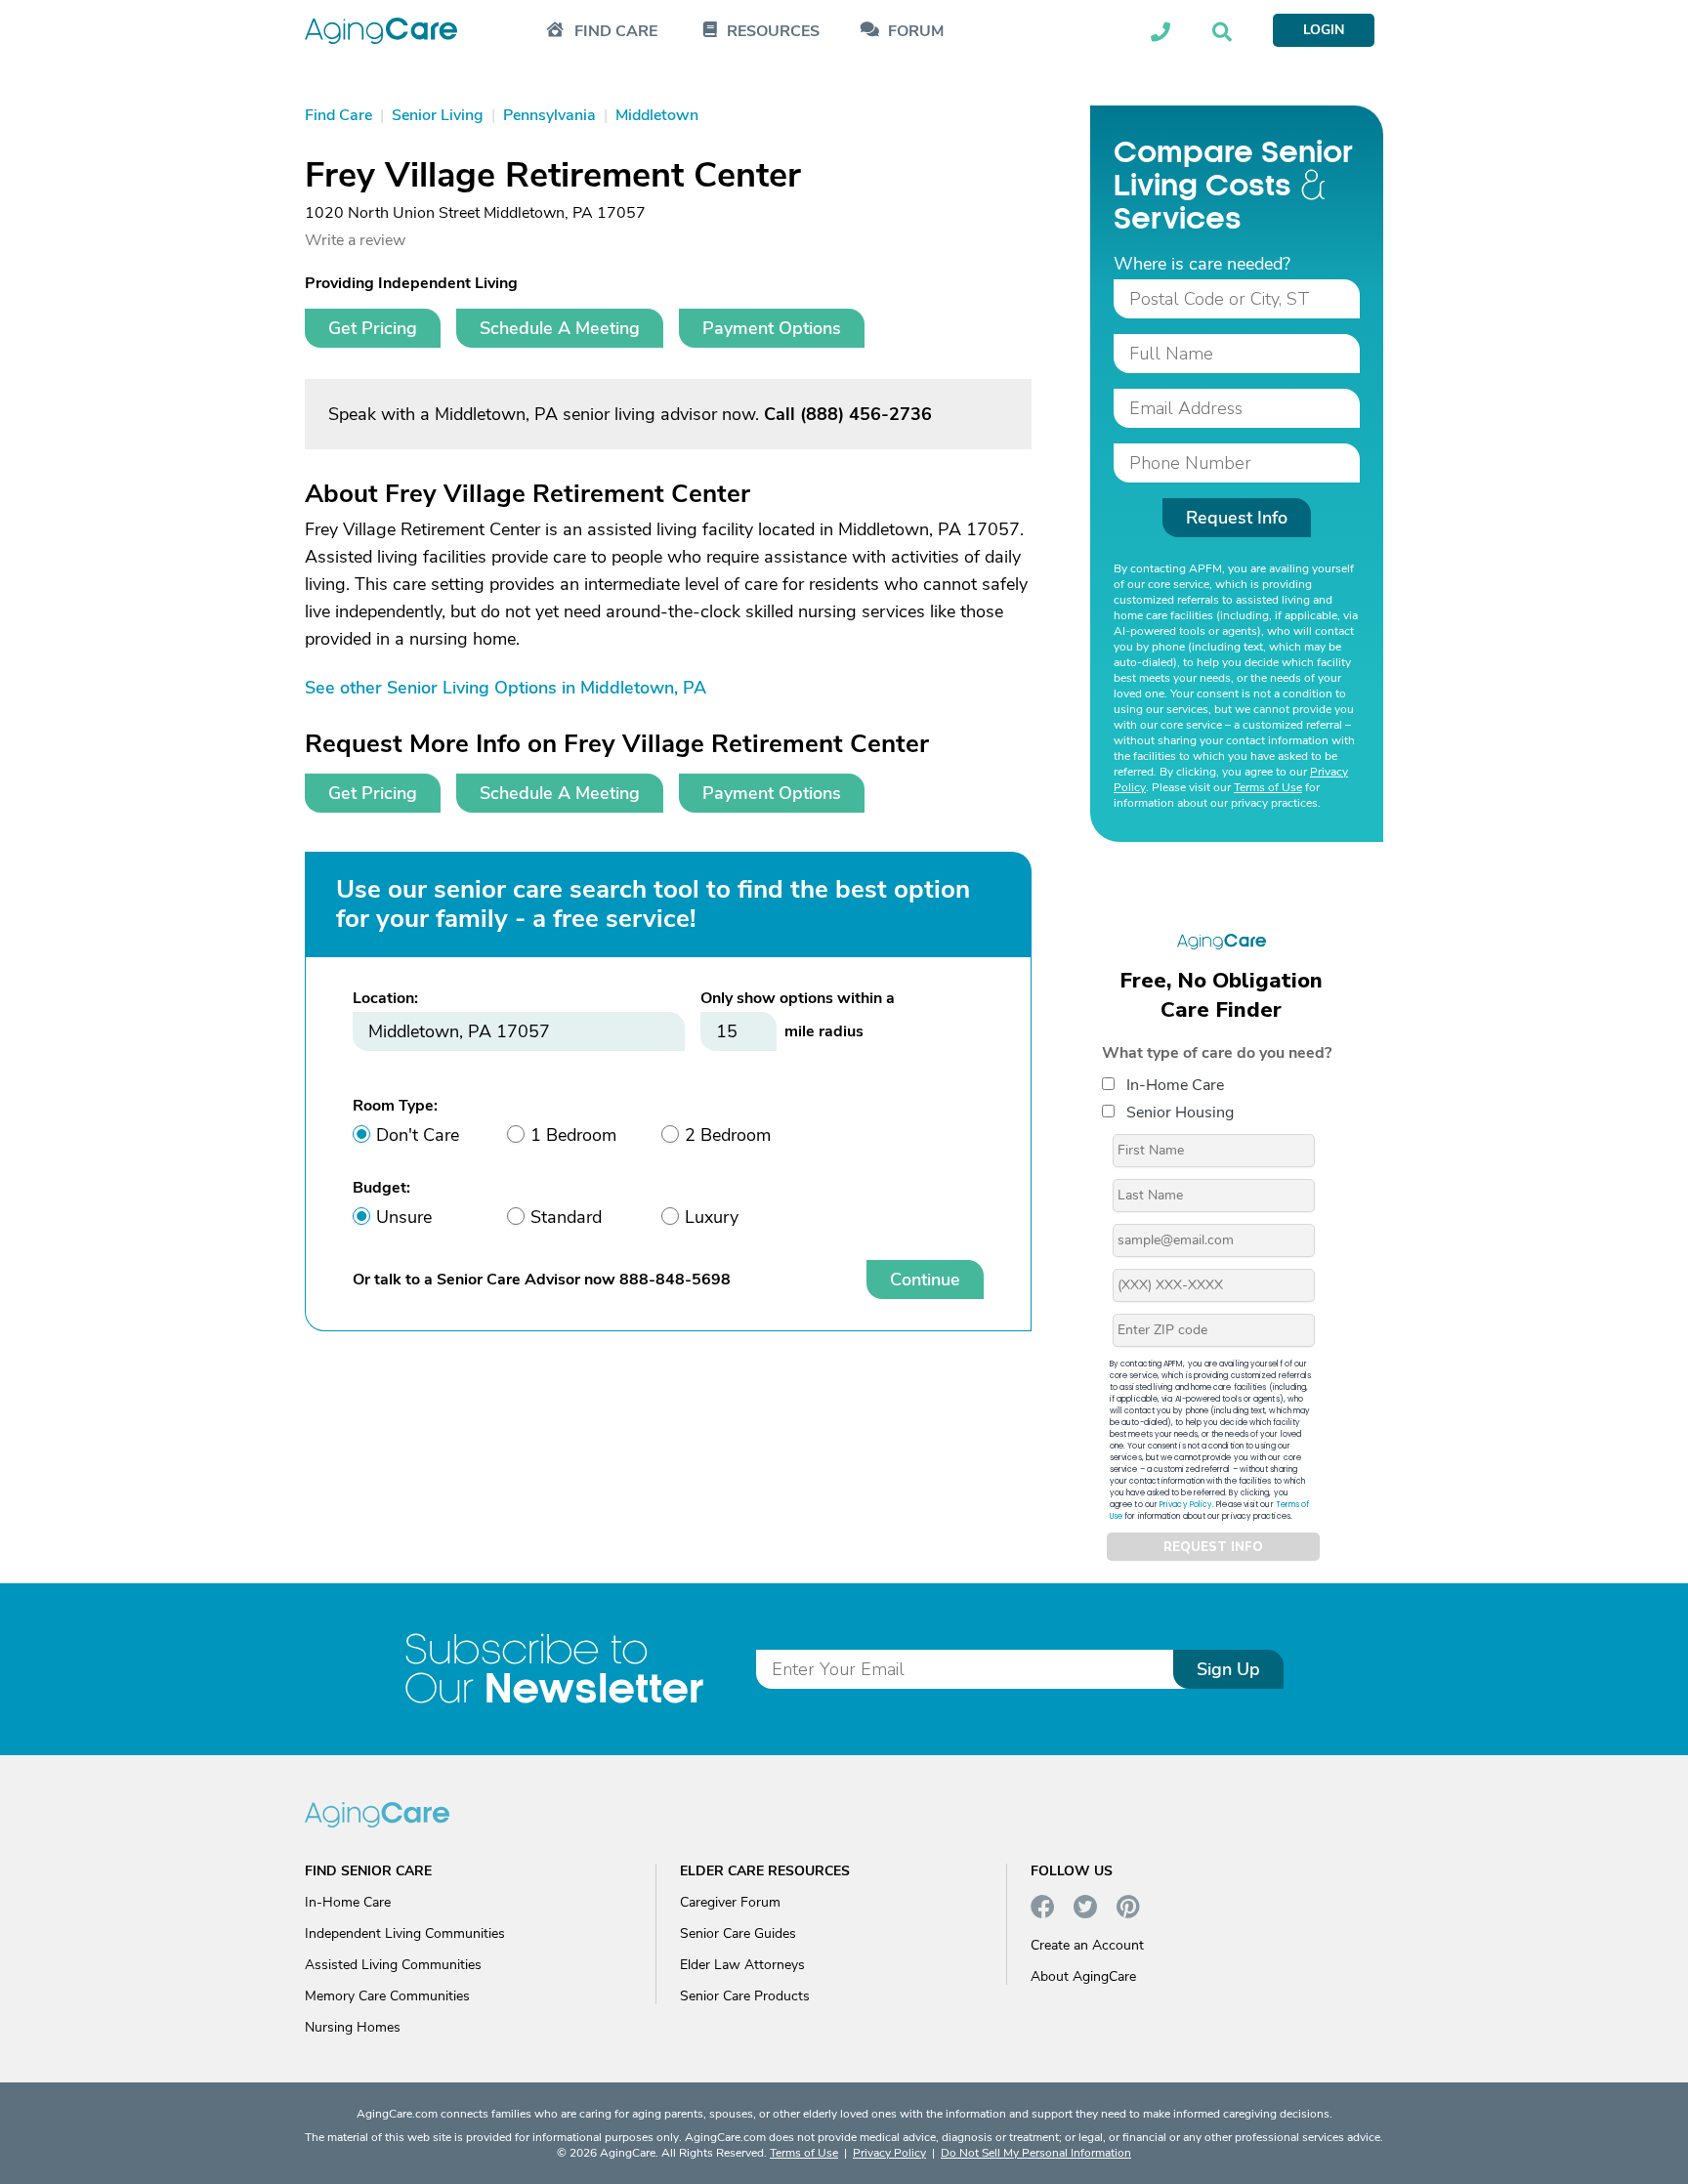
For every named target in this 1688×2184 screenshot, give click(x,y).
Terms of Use (1268, 787)
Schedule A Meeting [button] (560, 328)
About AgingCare (1083, 1976)
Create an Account (1087, 1945)
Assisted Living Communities (393, 1965)
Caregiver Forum (730, 1902)
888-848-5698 (675, 1280)
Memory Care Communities (387, 1996)
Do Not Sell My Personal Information (1036, 2153)
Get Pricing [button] (373, 328)
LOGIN (1324, 30)
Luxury (712, 1217)
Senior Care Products (745, 1996)
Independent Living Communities (405, 1933)
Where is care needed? (1202, 264)
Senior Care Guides (738, 1933)
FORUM (916, 32)
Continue (925, 1280)
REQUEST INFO (1213, 1547)
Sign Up (1228, 1669)
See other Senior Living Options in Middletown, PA (506, 688)
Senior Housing (1180, 1113)
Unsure (404, 1217)
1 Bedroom (573, 1135)
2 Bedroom (728, 1135)
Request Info (1237, 518)
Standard (566, 1217)
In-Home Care (1175, 1085)
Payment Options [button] (772, 328)
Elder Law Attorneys (742, 1965)
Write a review (355, 240)
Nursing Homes (353, 2027)
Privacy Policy (1186, 1505)
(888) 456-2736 (866, 414)
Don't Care (418, 1135)
